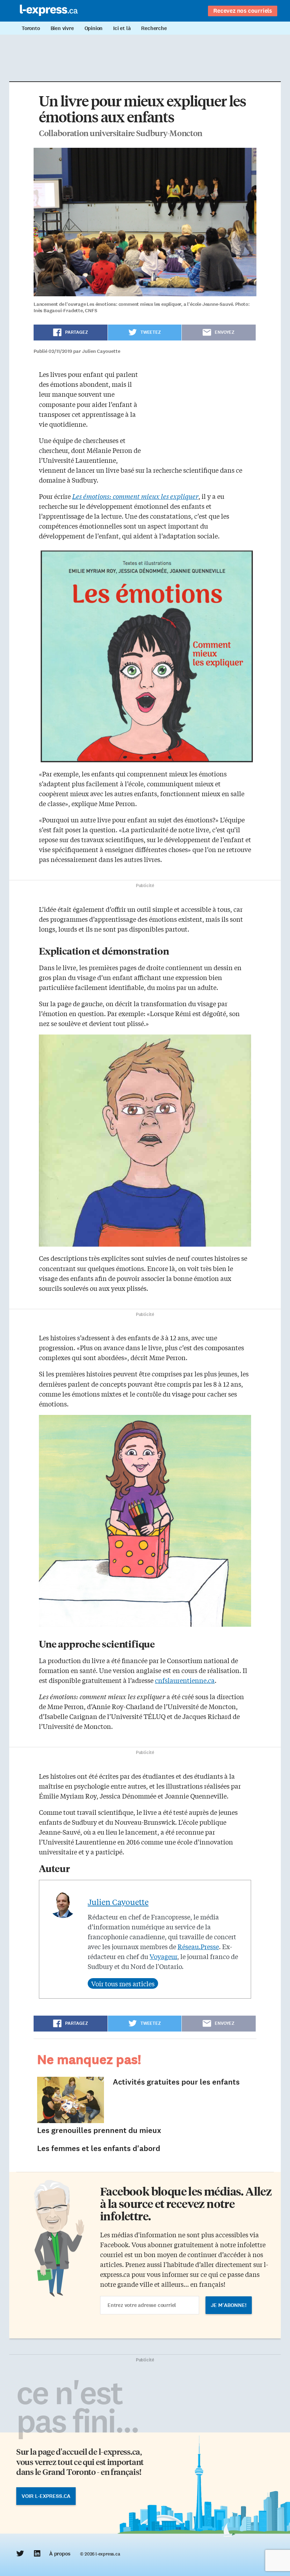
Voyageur (163, 1956)
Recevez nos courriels (243, 11)
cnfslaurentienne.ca (185, 1680)
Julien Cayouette (118, 1902)
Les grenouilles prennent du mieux (99, 2130)
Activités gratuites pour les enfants (176, 2082)
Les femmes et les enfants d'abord (99, 2148)
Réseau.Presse (198, 1946)
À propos (60, 2554)
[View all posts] (123, 1983)
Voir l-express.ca (46, 2496)
